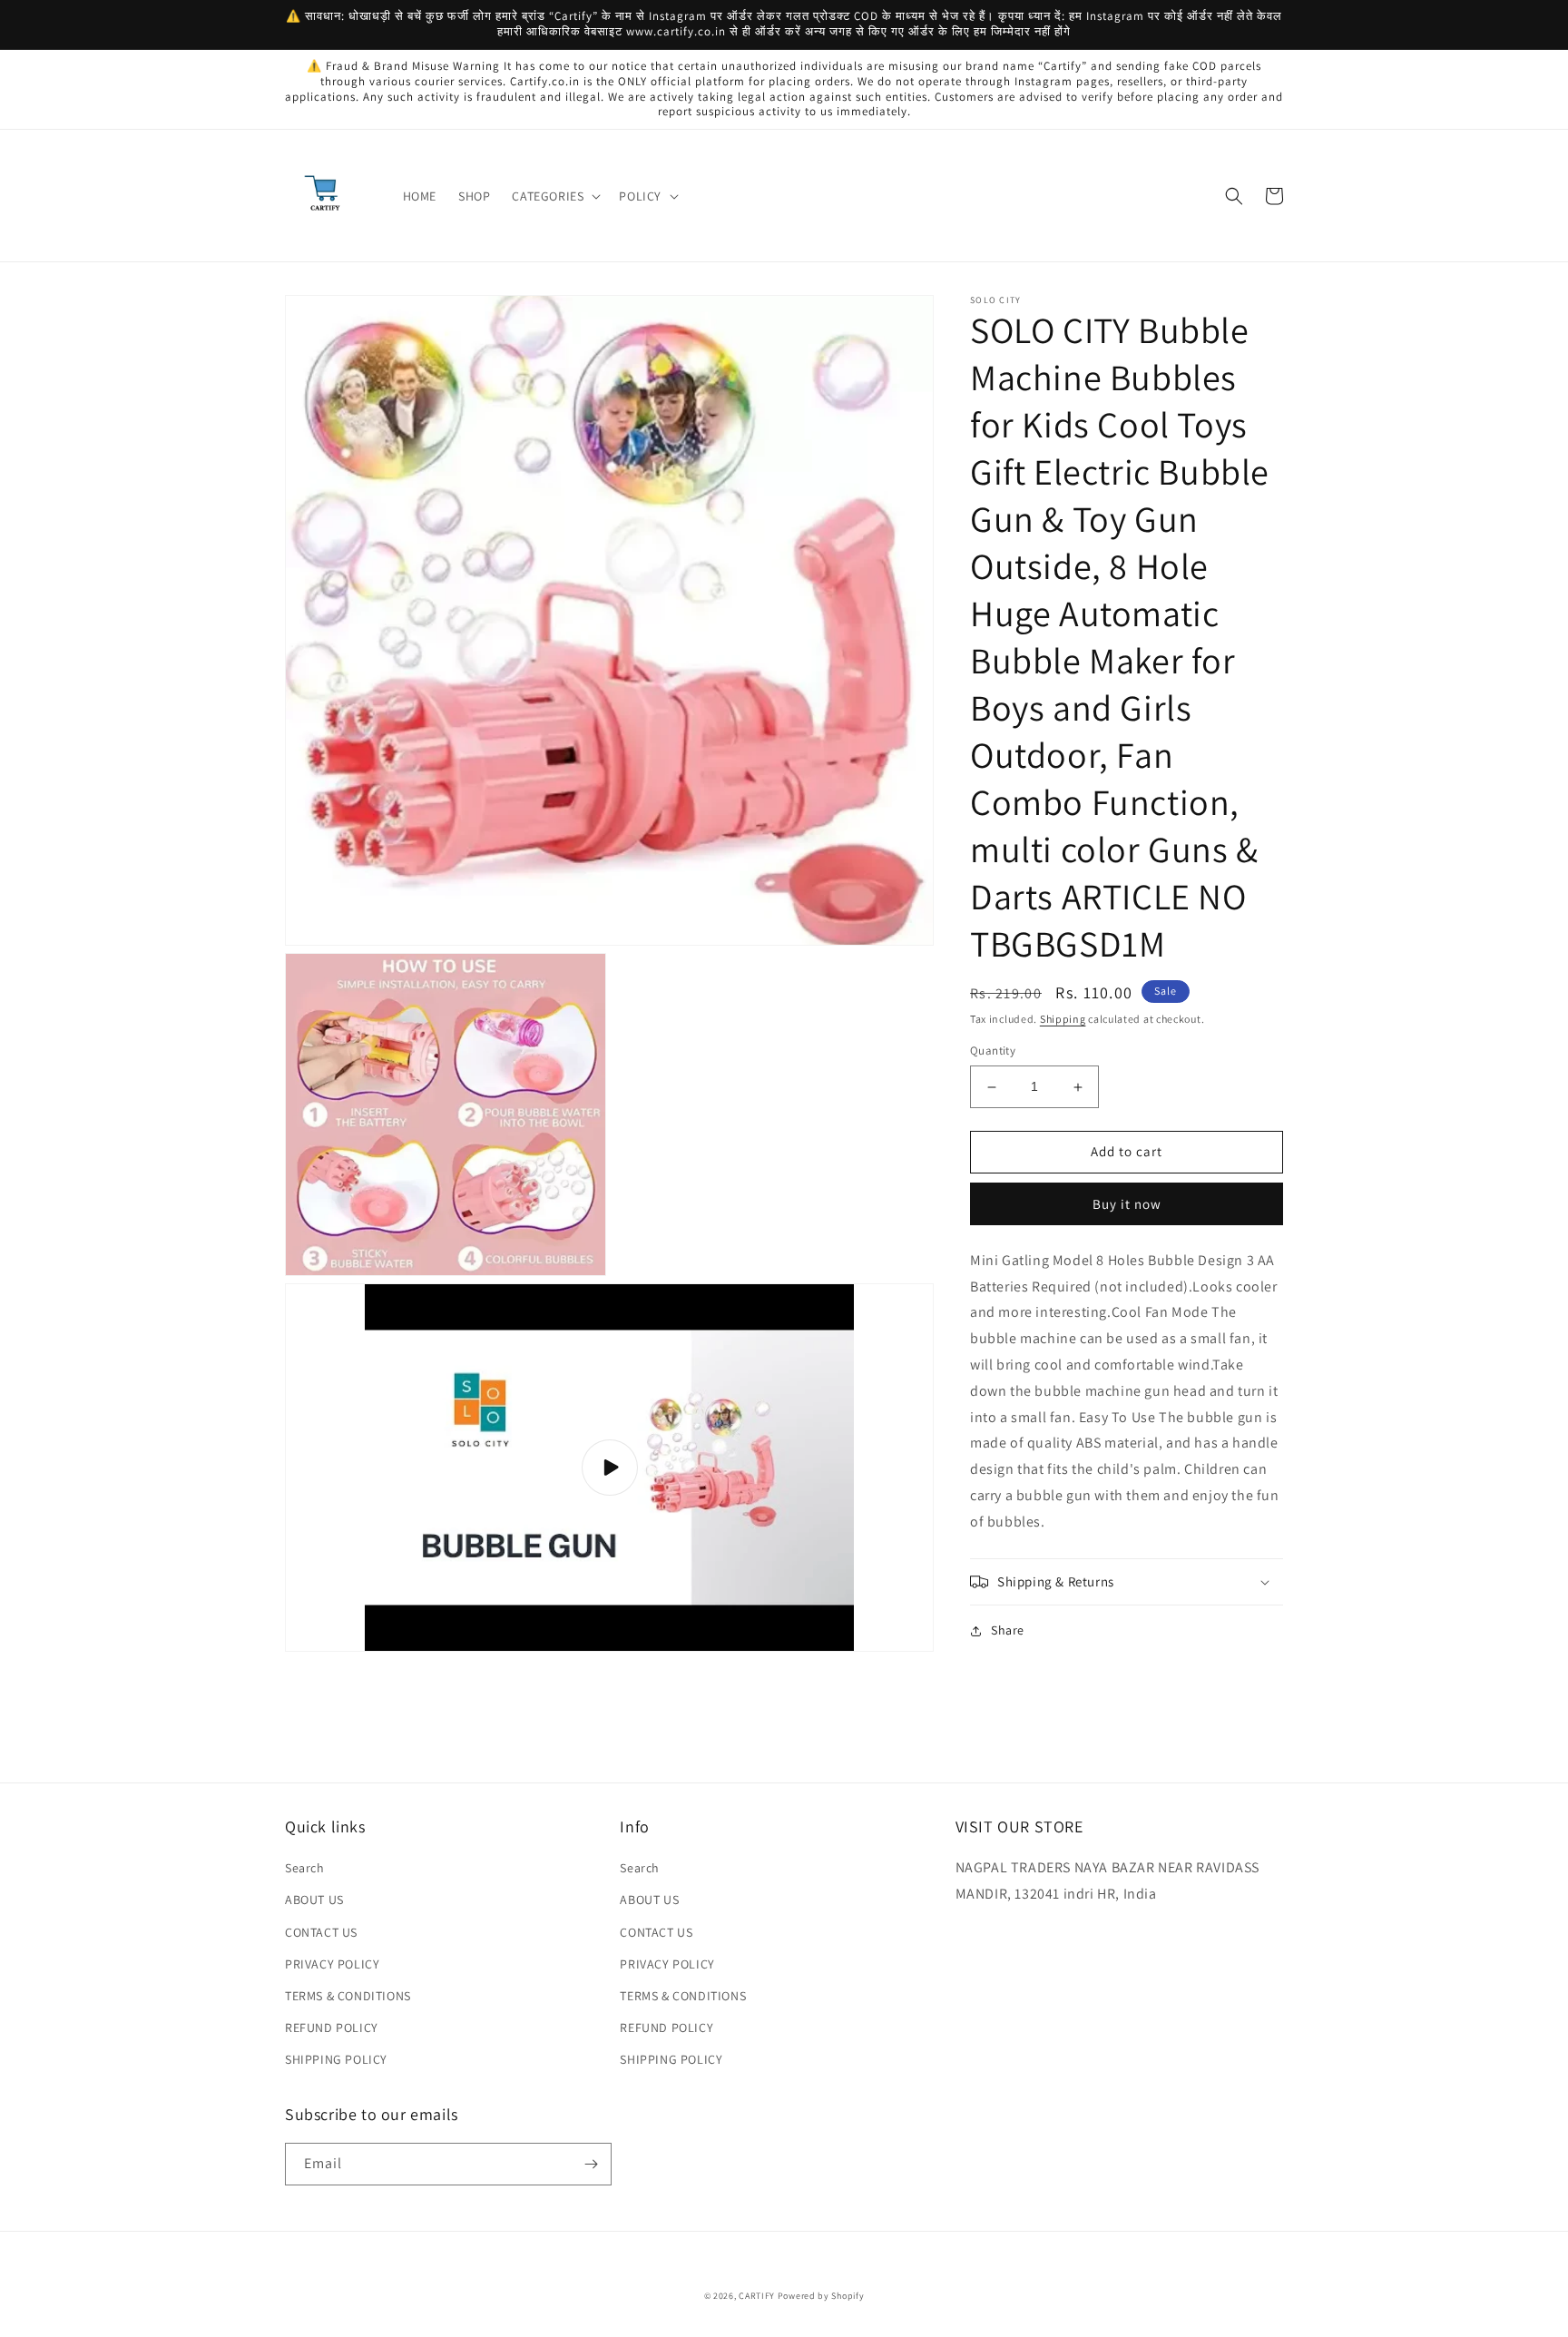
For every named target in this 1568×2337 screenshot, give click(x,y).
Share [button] (1008, 1630)
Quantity (993, 1051)
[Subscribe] (591, 2164)
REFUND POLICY (332, 2028)
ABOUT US (314, 1900)
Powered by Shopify (821, 2296)
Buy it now (1127, 1204)
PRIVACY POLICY (332, 1964)
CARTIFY (757, 2296)
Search (305, 1868)
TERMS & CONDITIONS (348, 1996)
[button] (554, 196)
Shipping (1063, 1019)
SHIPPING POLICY (336, 2059)
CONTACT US (321, 1932)
